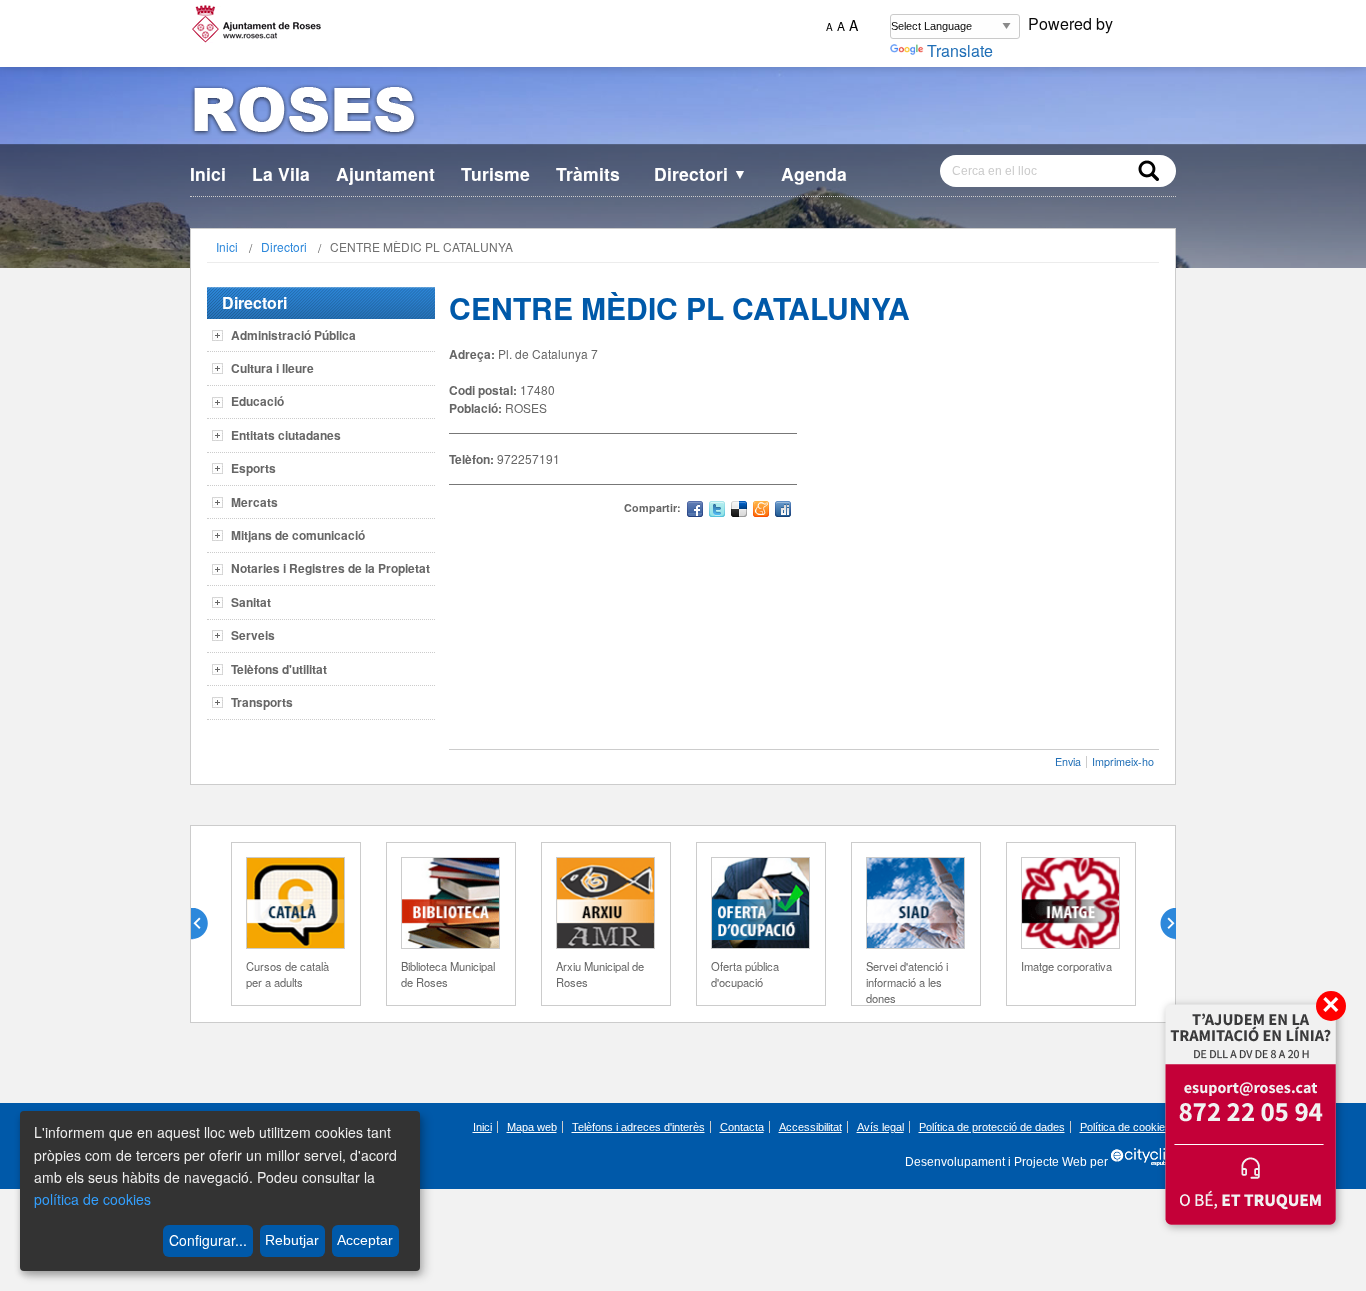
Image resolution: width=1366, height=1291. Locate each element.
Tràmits (588, 173)
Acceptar (365, 1240)
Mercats (254, 502)
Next (1160, 924)
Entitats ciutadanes (286, 435)
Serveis (253, 635)
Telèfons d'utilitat (279, 669)
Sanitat (251, 602)
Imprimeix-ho (1123, 761)
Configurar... (208, 1240)
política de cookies (92, 1199)
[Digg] (783, 511)
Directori (700, 173)
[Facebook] (695, 511)
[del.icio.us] (739, 511)
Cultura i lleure (272, 368)
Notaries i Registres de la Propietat (330, 568)
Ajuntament (385, 173)
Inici (208, 173)
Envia (1068, 761)
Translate (960, 50)
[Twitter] (717, 511)
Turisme (495, 173)
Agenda (814, 173)
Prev (207, 924)
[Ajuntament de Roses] (683, 113)
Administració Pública (293, 335)
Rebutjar (292, 1240)
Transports (262, 702)
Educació (257, 401)
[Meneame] (761, 511)
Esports (253, 468)
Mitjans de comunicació (298, 535)
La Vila (281, 173)
